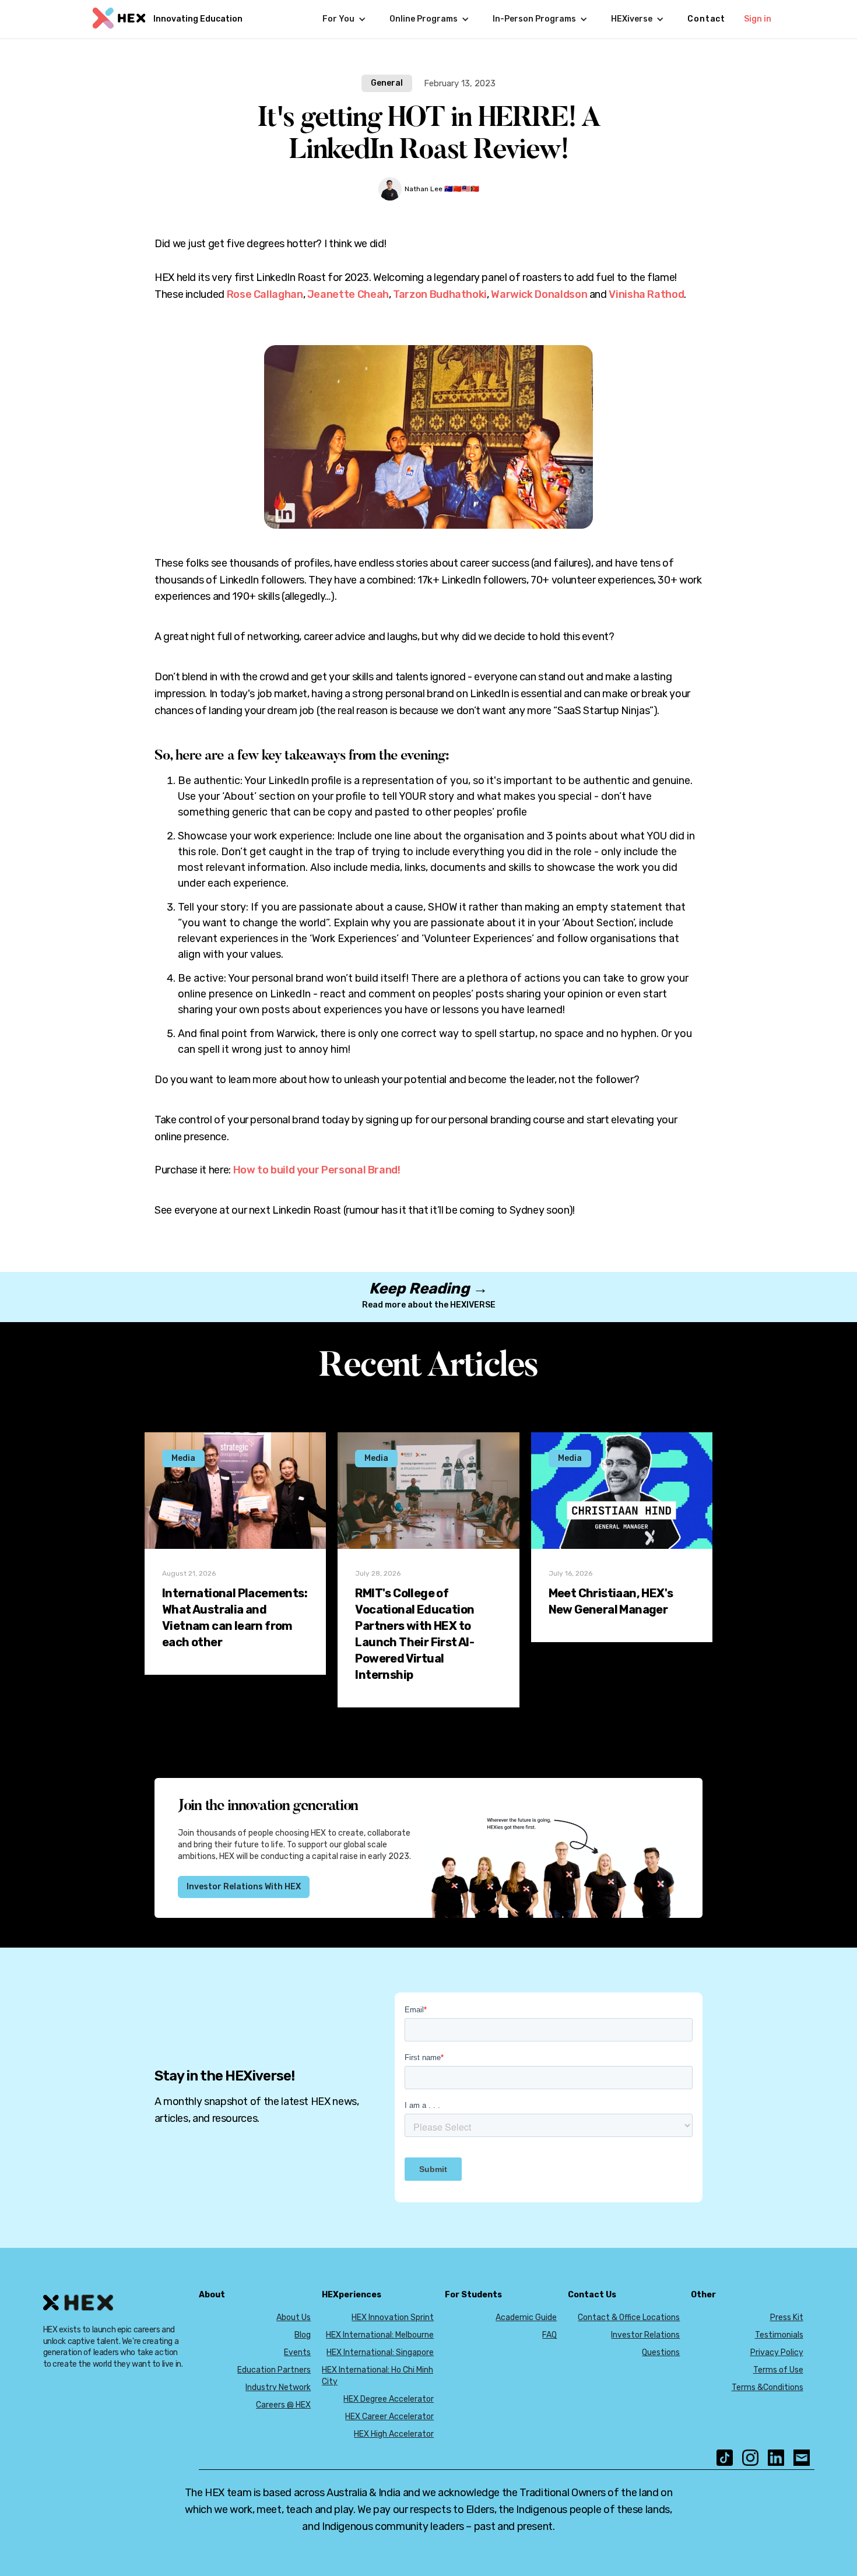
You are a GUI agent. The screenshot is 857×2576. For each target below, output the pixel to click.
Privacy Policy (777, 2352)
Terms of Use (778, 2370)
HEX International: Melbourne (380, 2335)
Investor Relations (645, 2335)
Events (297, 2352)
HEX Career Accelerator (389, 2417)
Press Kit (787, 2317)
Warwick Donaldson (539, 294)
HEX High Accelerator (394, 2434)
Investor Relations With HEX (244, 1887)
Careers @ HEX (283, 2405)
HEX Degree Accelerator (389, 2399)
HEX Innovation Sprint (393, 2317)
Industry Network (278, 2387)
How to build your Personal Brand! (317, 1170)
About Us (294, 2317)
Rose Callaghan (265, 294)
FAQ (549, 2335)
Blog (303, 2335)
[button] (344, 19)
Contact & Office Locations (629, 2317)
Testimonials (779, 2335)
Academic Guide (526, 2317)
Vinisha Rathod (646, 294)
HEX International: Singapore (380, 2352)
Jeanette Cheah (348, 294)
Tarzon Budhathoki (440, 294)
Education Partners (274, 2370)
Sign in (758, 19)
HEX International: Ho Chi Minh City (377, 2376)
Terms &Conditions (768, 2387)
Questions (661, 2352)
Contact (706, 19)
